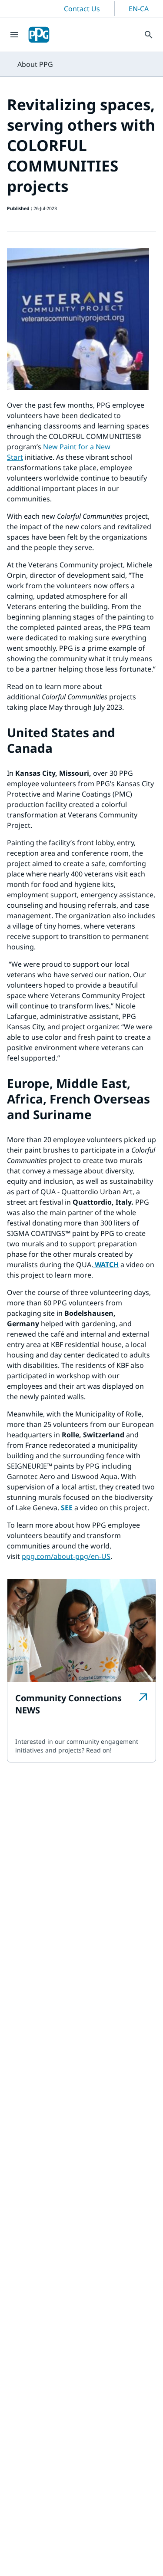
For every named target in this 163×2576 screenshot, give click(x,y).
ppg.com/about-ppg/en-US (66, 1556)
